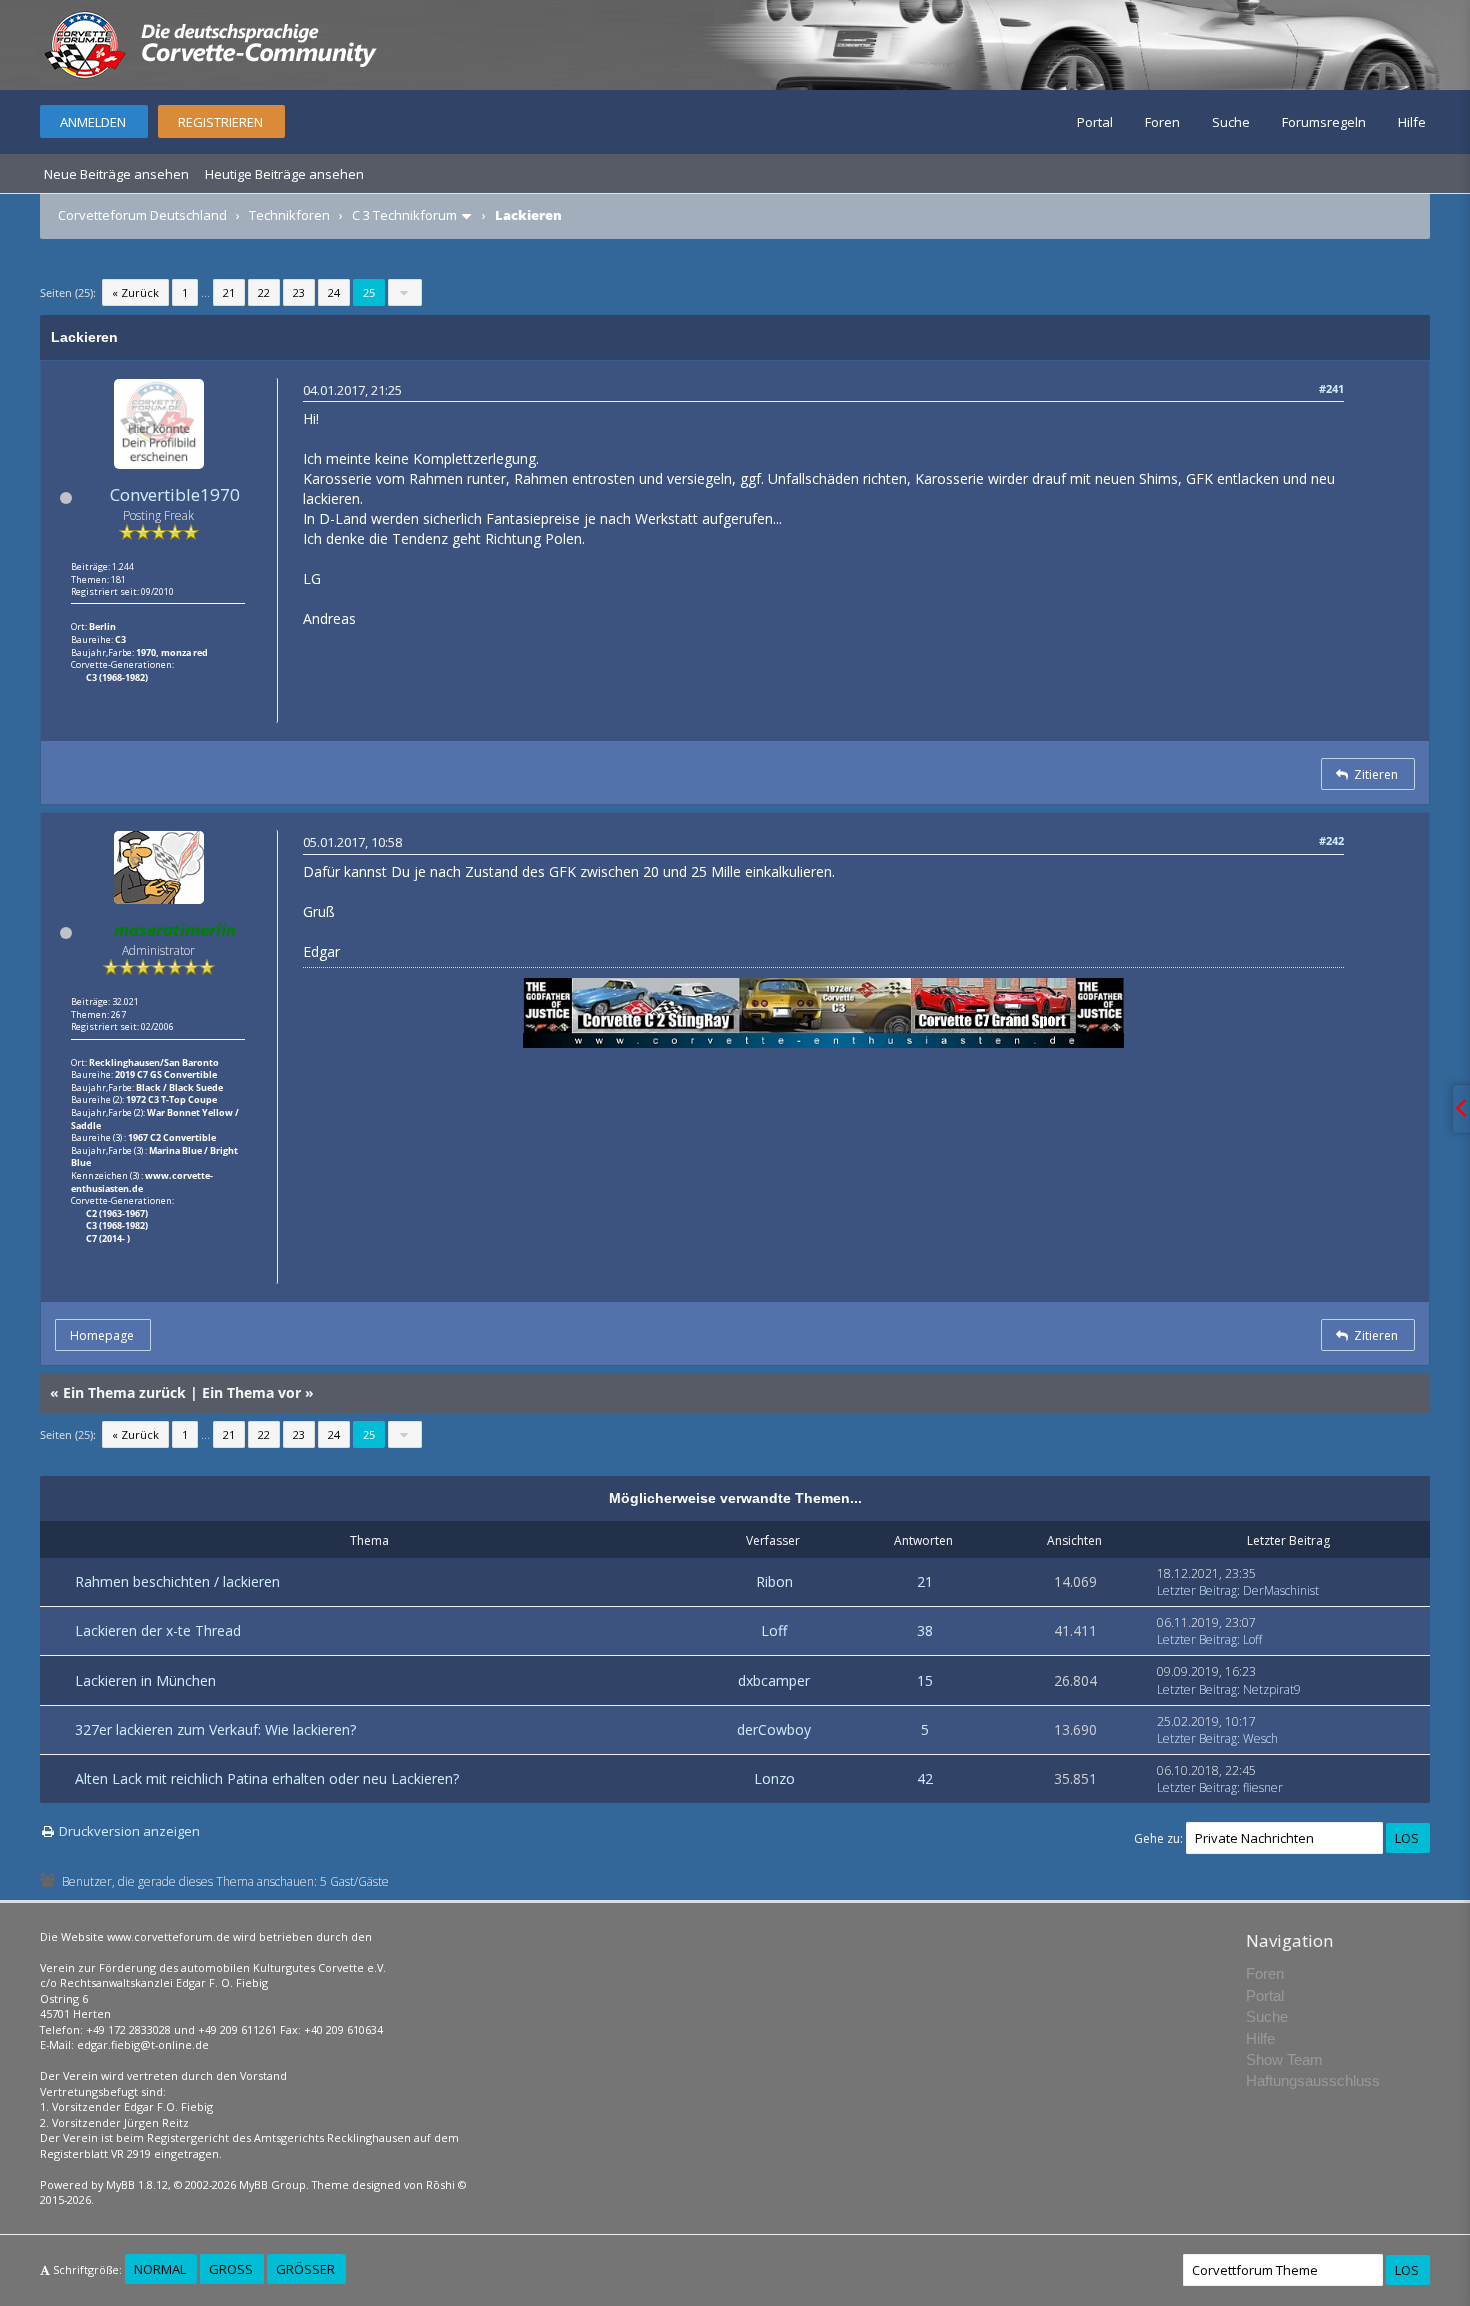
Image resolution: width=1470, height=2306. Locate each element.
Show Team (1284, 2059)
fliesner (1263, 1787)
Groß (231, 2269)
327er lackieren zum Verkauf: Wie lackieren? (215, 1729)
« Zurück (135, 292)
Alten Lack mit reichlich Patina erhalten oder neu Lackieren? (267, 1778)
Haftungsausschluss (1313, 2080)
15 (925, 1680)
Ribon (774, 1581)
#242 (1331, 840)
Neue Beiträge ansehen (116, 174)
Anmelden (93, 122)
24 (334, 292)
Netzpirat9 (1272, 1689)
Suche (1231, 122)
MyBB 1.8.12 (137, 2184)
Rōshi (440, 2184)
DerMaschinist (1281, 1590)
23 (299, 292)
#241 (1331, 388)
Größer (305, 2269)
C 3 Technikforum (404, 215)
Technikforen (289, 215)
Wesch (1260, 1738)
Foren (1162, 122)
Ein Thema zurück (124, 1392)
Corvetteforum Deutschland (142, 215)
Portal (1095, 122)
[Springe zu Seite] (405, 292)
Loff (774, 1630)
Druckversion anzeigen (129, 1831)
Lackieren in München (145, 1680)
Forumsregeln (1324, 122)
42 (925, 1778)
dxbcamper (774, 1680)
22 (264, 292)
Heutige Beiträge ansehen (284, 174)
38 (925, 1630)
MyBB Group (272, 2184)
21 (229, 292)
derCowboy (774, 1729)
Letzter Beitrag (1197, 1590)
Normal (160, 2269)
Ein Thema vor (251, 1392)
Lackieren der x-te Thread (158, 1630)
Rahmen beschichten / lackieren (177, 1581)
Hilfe (1412, 122)
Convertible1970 (175, 494)
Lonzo (774, 1778)
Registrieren (220, 122)
